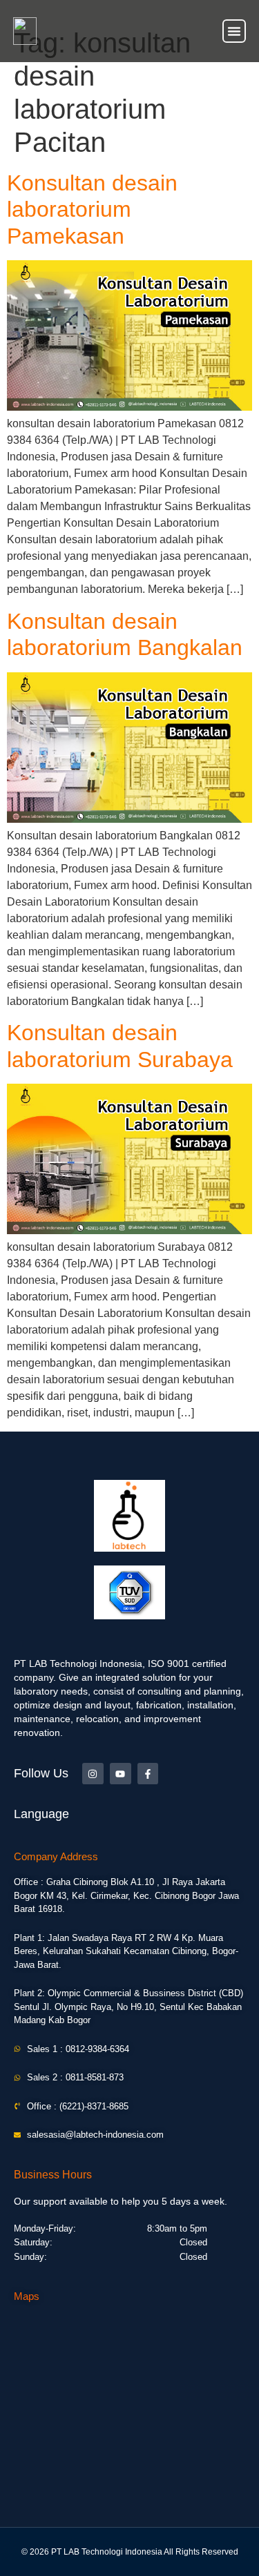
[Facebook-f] (148, 1774)
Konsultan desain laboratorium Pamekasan (92, 209)
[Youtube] (121, 1774)
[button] (234, 31)
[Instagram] (93, 1774)
